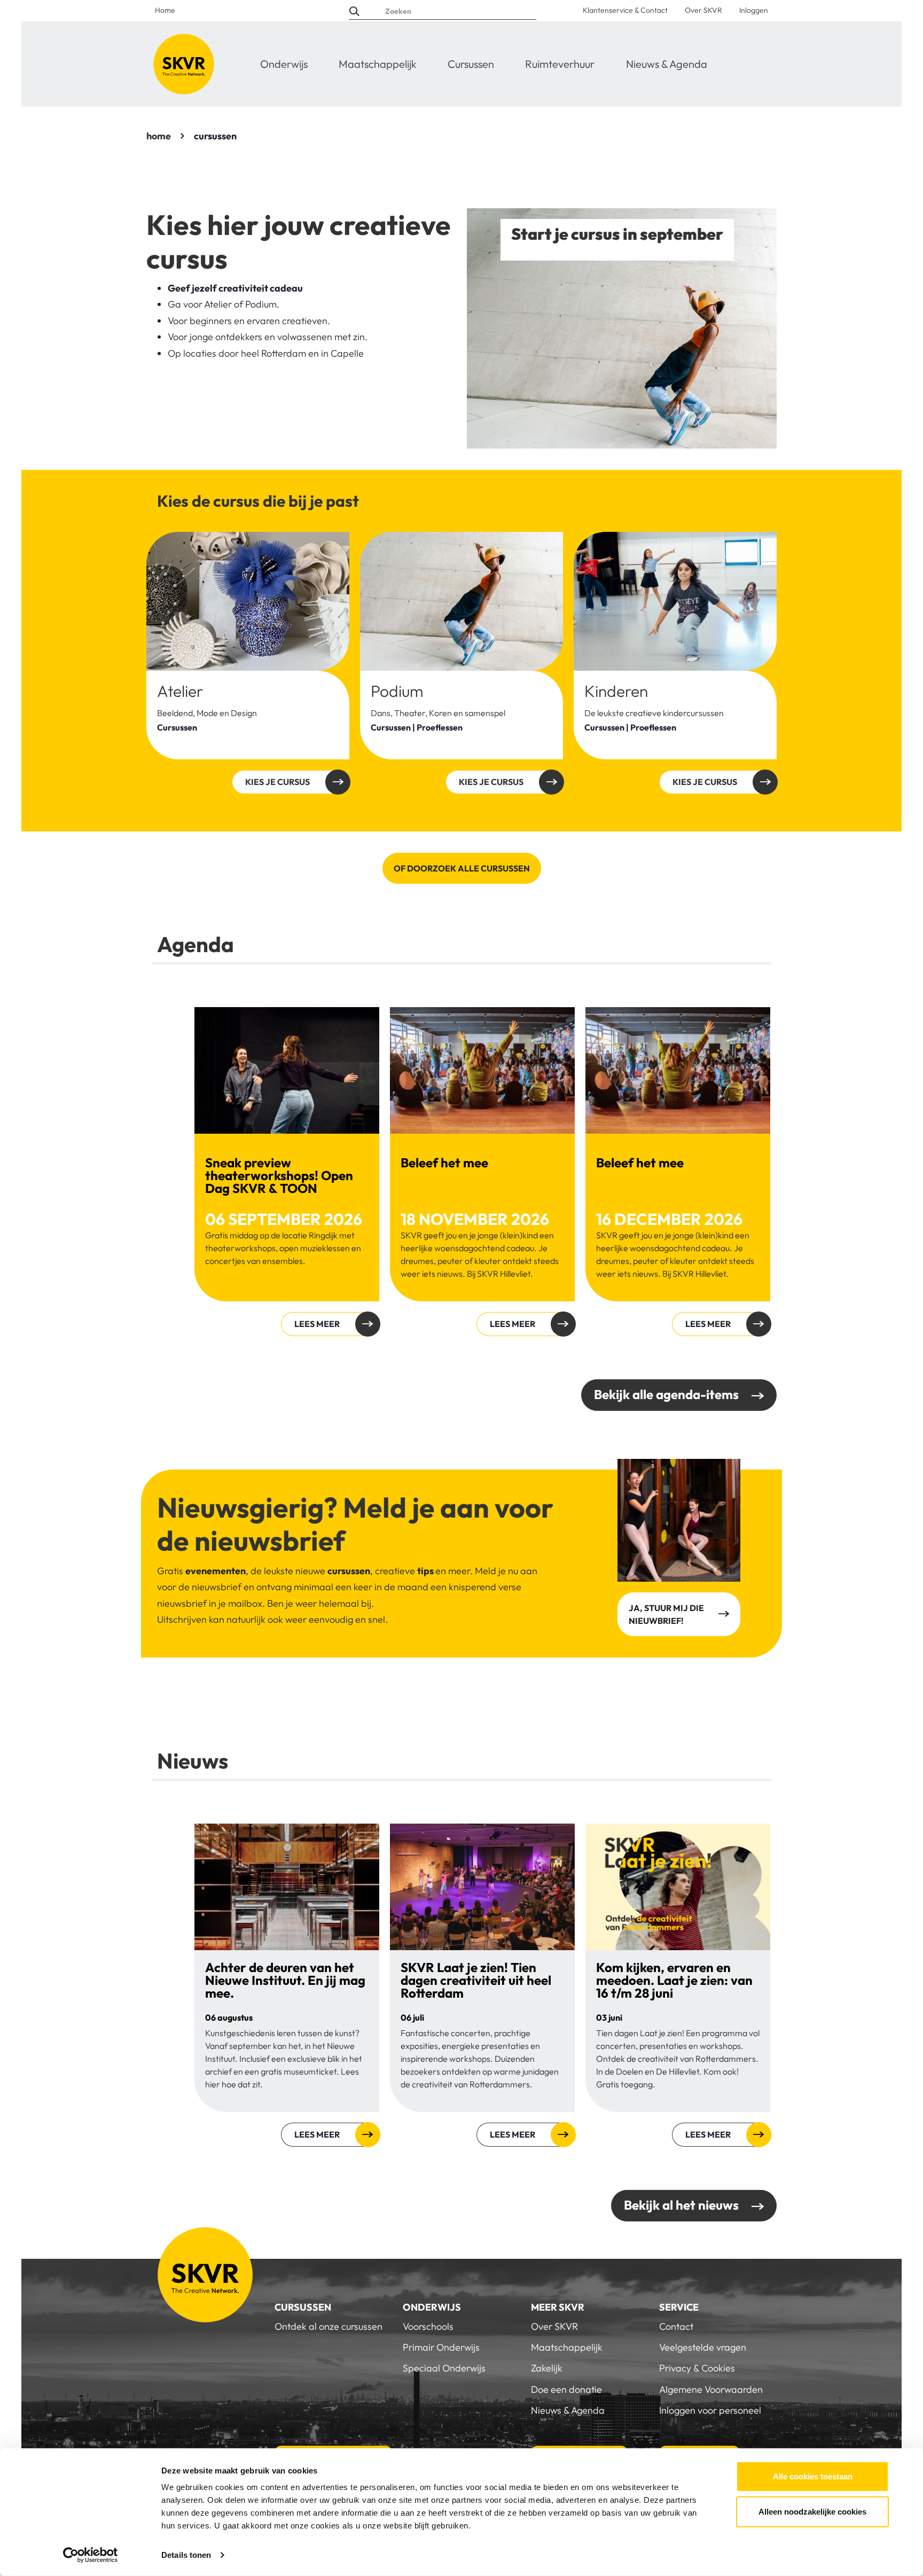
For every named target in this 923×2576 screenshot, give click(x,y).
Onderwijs (284, 64)
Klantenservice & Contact (625, 10)
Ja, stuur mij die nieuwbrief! (666, 1614)
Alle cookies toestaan (813, 2476)
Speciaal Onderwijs (444, 2368)
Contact (676, 2326)
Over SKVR (703, 10)
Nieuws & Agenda (667, 64)
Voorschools (428, 2326)
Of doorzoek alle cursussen (462, 868)
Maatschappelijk (378, 64)
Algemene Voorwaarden (711, 2389)
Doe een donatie (566, 2389)
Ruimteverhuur (560, 64)
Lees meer (317, 1324)
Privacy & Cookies (697, 2368)
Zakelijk (547, 2368)
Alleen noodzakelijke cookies (812, 2511)
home (159, 136)
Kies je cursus (277, 782)
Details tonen (186, 2555)
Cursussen (471, 64)
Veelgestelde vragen (703, 2347)
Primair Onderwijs (441, 2347)
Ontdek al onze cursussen (328, 2326)
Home (165, 10)
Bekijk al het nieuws (681, 2205)
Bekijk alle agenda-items (666, 1394)
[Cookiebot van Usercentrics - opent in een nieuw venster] (91, 2555)
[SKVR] (184, 64)
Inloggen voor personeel (710, 2410)
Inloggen (754, 10)
